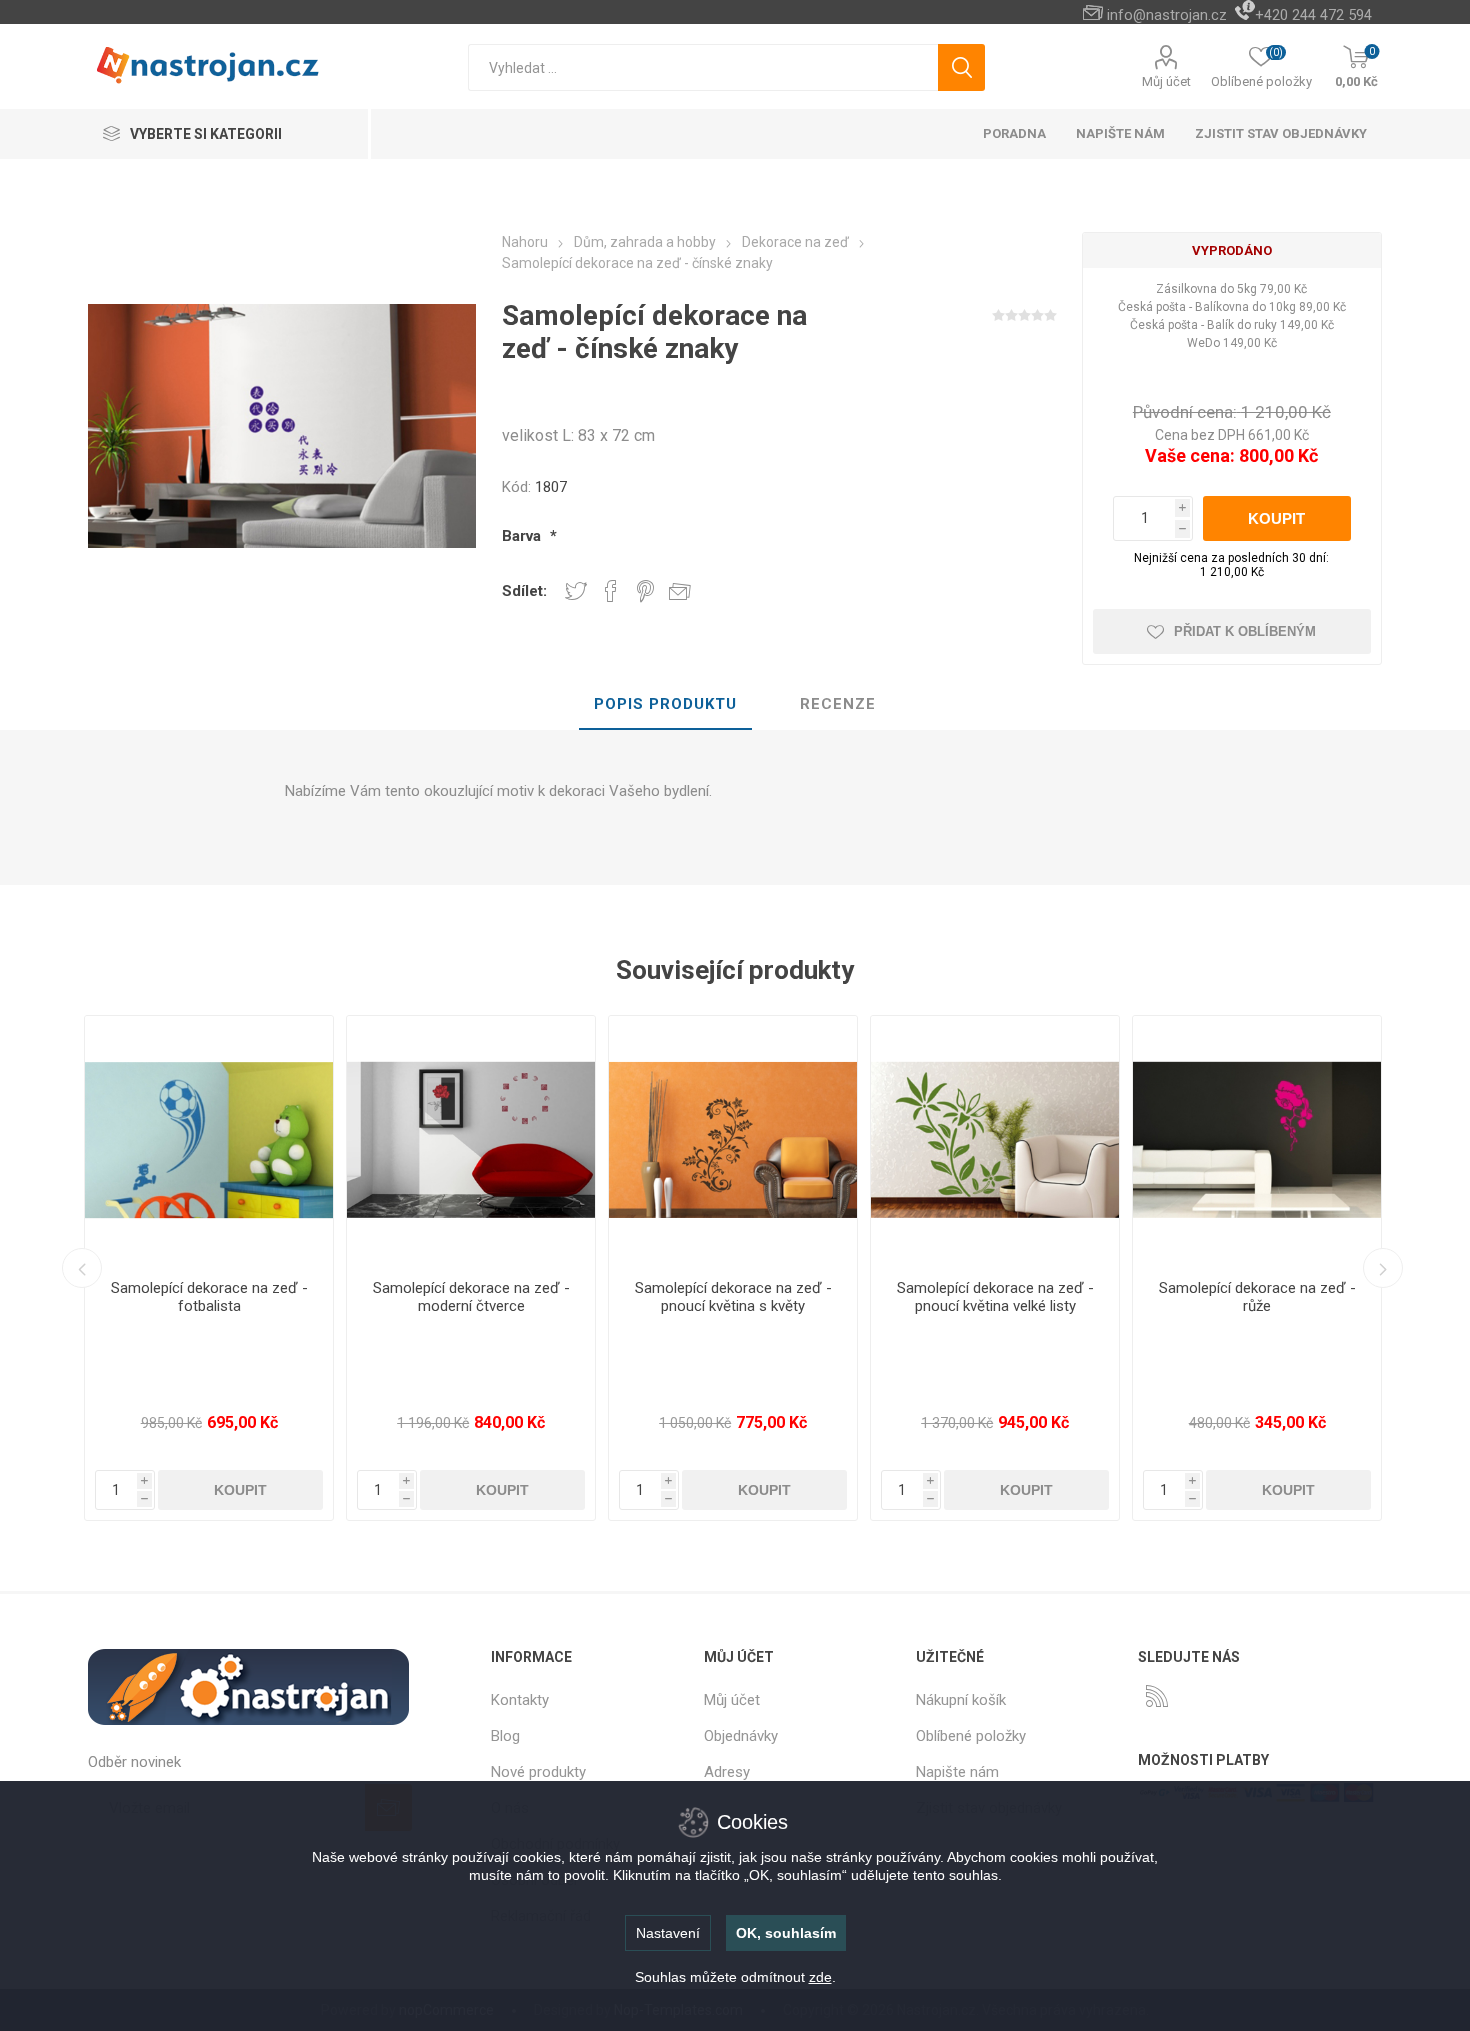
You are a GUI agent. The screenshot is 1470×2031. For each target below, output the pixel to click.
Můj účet (1166, 81)
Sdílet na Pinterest (645, 591)
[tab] (665, 705)
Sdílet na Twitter (576, 591)
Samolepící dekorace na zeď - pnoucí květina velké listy (645, 1297)
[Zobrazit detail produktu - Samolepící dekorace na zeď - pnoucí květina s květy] (384, 1140)
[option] (384, 1268)
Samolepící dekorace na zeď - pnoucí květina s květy (383, 1297)
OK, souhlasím (786, 1933)
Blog (505, 1736)
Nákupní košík (961, 1700)
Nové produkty (538, 1772)
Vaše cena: (1190, 455)
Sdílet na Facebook (611, 591)
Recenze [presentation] (838, 704)
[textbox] (703, 67)
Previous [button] (82, 1268)
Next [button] (1383, 1268)
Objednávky (741, 1736)
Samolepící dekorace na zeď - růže (907, 1297)
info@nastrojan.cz (1167, 15)
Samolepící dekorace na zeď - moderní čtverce (121, 1297)
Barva (523, 536)
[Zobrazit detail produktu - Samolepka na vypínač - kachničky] (1170, 1140)
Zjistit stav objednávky (1281, 133)
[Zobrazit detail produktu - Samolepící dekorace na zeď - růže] (908, 1140)
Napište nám (957, 1772)
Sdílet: (524, 591)
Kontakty (520, 1700)
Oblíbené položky (971, 1736)
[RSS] (1157, 1696)
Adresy (727, 1772)
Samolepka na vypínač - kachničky (1170, 1297)
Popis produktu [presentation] (665, 704)
